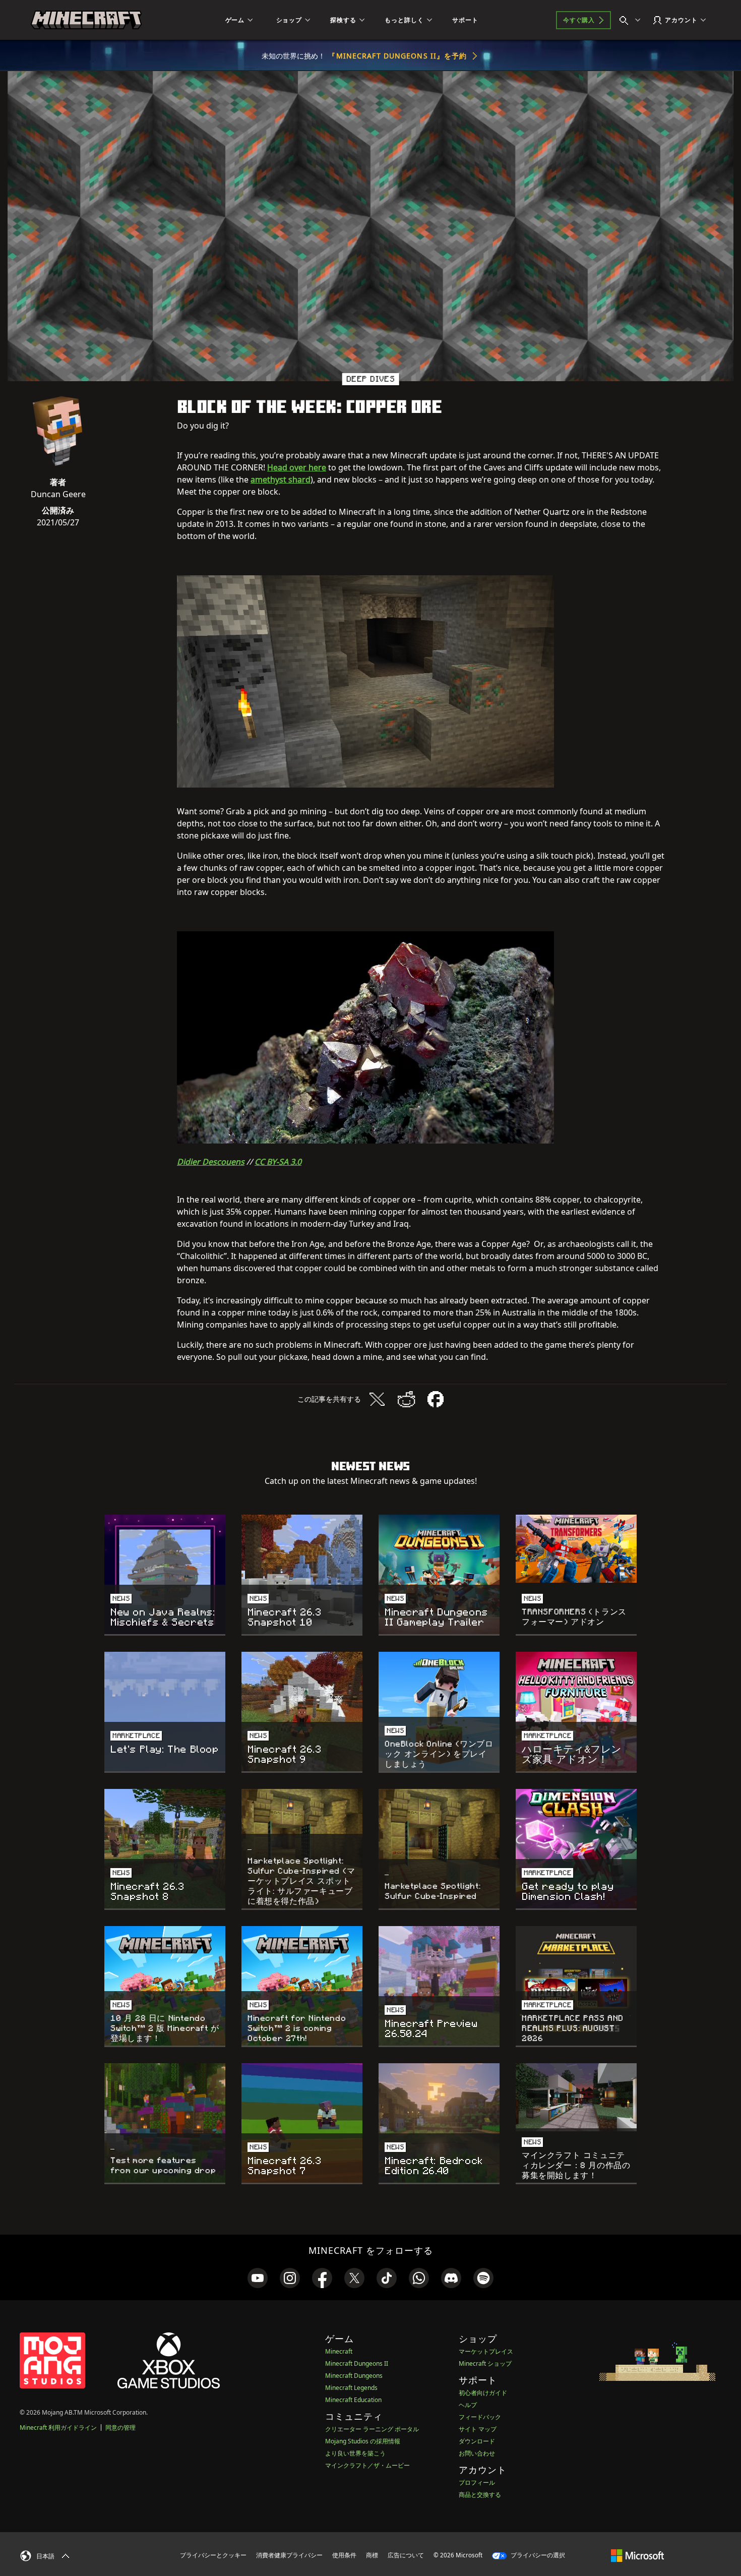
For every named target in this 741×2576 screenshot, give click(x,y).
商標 (372, 2555)
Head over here (297, 467)
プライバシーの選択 (537, 2555)
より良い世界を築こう (355, 2453)
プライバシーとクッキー (213, 2555)
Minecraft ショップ (485, 2363)
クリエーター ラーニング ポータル (372, 2429)
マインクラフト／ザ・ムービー (367, 2465)
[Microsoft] (637, 2555)
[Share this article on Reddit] (406, 1399)
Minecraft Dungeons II (357, 2363)
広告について (406, 2555)
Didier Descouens (211, 1162)
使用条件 (344, 2555)
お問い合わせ (477, 2453)
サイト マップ (478, 2429)
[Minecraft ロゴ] (86, 20)
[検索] (632, 20)
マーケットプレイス (486, 2351)
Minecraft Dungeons (354, 2376)
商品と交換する (480, 2495)
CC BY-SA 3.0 (278, 1162)
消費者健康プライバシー (289, 2555)
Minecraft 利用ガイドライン (58, 2428)
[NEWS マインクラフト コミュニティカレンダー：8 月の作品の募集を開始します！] (576, 2097)
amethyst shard (281, 480)
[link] (258, 2278)
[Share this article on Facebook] (436, 1399)
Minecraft (339, 2351)
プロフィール (477, 2482)
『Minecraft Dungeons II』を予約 (397, 56)
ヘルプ (468, 2405)
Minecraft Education (353, 2400)
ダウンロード (477, 2441)
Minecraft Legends (351, 2388)
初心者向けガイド (483, 2393)
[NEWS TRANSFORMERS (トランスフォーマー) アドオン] (576, 1549)
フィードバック (480, 2417)
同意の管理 (120, 2428)
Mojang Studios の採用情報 (363, 2441)
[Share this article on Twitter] (377, 1399)
